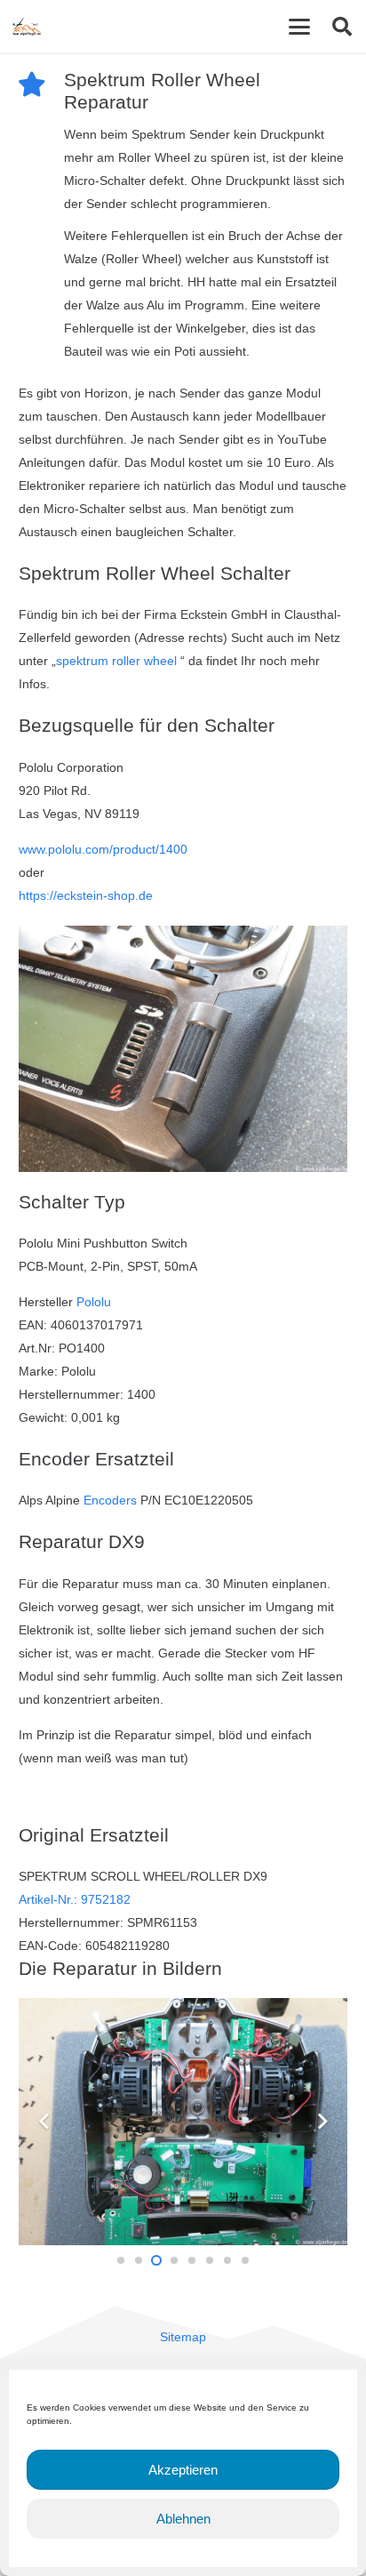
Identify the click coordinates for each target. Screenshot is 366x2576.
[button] (299, 27)
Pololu (94, 1302)
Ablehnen (183, 2519)
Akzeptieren (183, 2470)
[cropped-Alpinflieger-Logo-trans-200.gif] (27, 27)
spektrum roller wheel (118, 661)
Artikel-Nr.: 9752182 (75, 1899)
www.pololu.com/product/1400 (103, 849)
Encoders (110, 1500)
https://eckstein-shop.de (86, 895)
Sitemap (183, 2337)
